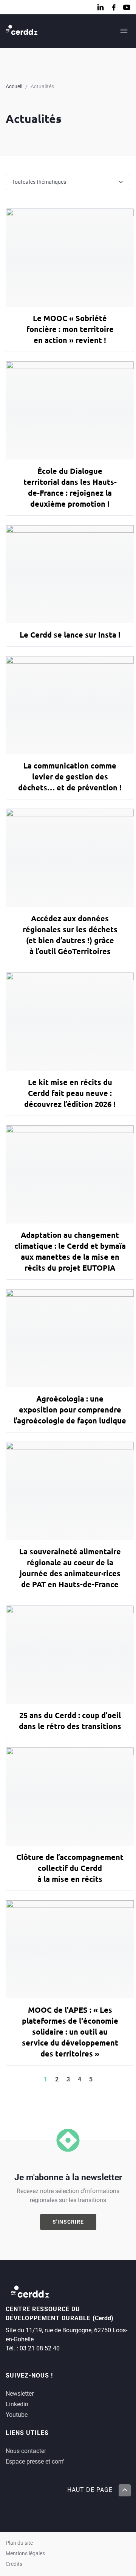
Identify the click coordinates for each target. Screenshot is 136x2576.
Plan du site (19, 2543)
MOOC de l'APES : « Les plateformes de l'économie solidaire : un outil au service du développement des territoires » (70, 2032)
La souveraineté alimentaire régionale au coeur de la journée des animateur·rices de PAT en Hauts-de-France (70, 1568)
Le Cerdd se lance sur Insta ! (70, 635)
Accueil (14, 86)
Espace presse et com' (35, 2461)
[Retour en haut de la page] (124, 2490)
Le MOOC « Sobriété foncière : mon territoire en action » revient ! (70, 329)
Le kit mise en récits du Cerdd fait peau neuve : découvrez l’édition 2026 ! (70, 1093)
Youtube (17, 2415)
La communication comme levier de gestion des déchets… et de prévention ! (70, 776)
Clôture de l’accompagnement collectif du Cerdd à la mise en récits (70, 1868)
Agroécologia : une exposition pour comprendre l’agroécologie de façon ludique (70, 1409)
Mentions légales (25, 2554)
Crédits (14, 2564)
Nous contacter (26, 2451)
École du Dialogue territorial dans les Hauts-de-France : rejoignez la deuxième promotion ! (70, 487)
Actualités (42, 86)
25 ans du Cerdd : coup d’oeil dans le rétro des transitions (70, 1721)
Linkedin (17, 2404)
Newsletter (20, 2394)
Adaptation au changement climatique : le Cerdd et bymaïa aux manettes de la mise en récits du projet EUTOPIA (70, 1251)
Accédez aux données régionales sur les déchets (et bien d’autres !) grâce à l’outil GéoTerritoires (70, 935)
